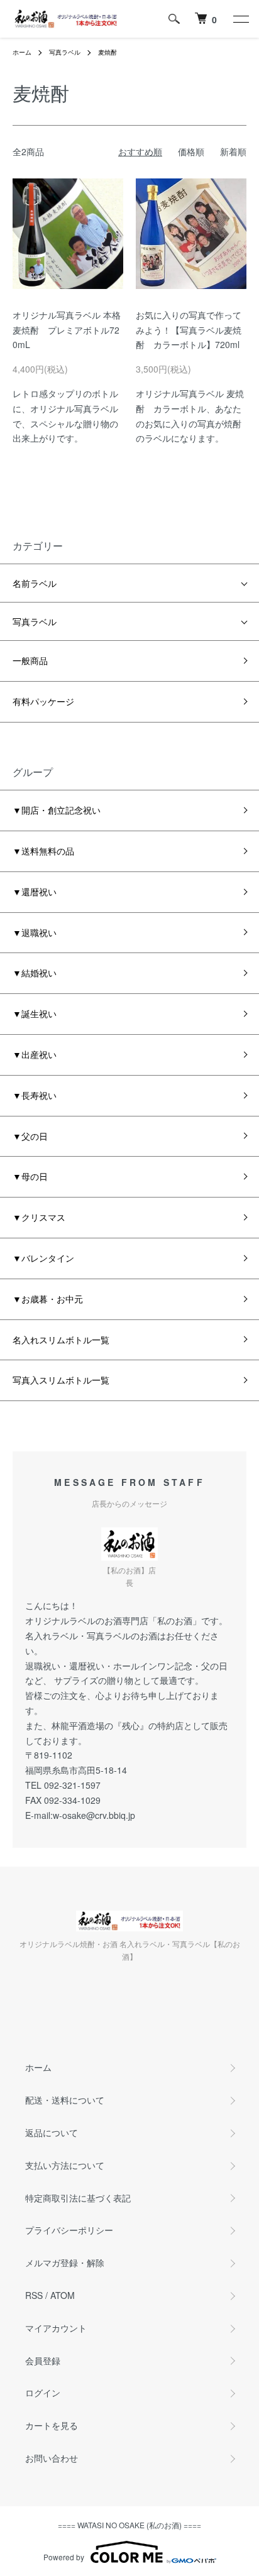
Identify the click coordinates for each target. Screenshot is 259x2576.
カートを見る (52, 2425)
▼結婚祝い (35, 973)
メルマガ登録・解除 (65, 2262)
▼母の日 (30, 1176)
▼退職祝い (35, 932)
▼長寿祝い (35, 1095)
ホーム (22, 52)
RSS (34, 2295)
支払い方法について (65, 2165)
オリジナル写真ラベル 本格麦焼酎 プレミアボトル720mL (67, 330)
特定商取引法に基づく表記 (78, 2198)
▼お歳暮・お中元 (48, 1299)
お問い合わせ (52, 2458)
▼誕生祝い (35, 1013)
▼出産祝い (35, 1054)
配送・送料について (65, 2100)
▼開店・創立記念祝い (57, 810)
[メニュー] (240, 19)
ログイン (43, 2393)
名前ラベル (35, 583)
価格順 (191, 151)
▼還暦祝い (35, 892)
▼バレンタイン (43, 1258)
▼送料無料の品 (43, 851)
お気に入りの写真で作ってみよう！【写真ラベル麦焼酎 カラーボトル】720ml (189, 330)
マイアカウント (56, 2328)
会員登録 (43, 2360)
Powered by (64, 2557)
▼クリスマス (39, 1217)
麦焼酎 (107, 52)
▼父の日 (30, 1136)
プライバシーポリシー (69, 2230)
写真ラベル (65, 52)
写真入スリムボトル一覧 (61, 1380)
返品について (52, 2132)
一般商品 (30, 660)
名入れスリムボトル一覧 (61, 1340)
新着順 (233, 151)
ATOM (63, 2295)
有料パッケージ (43, 701)
